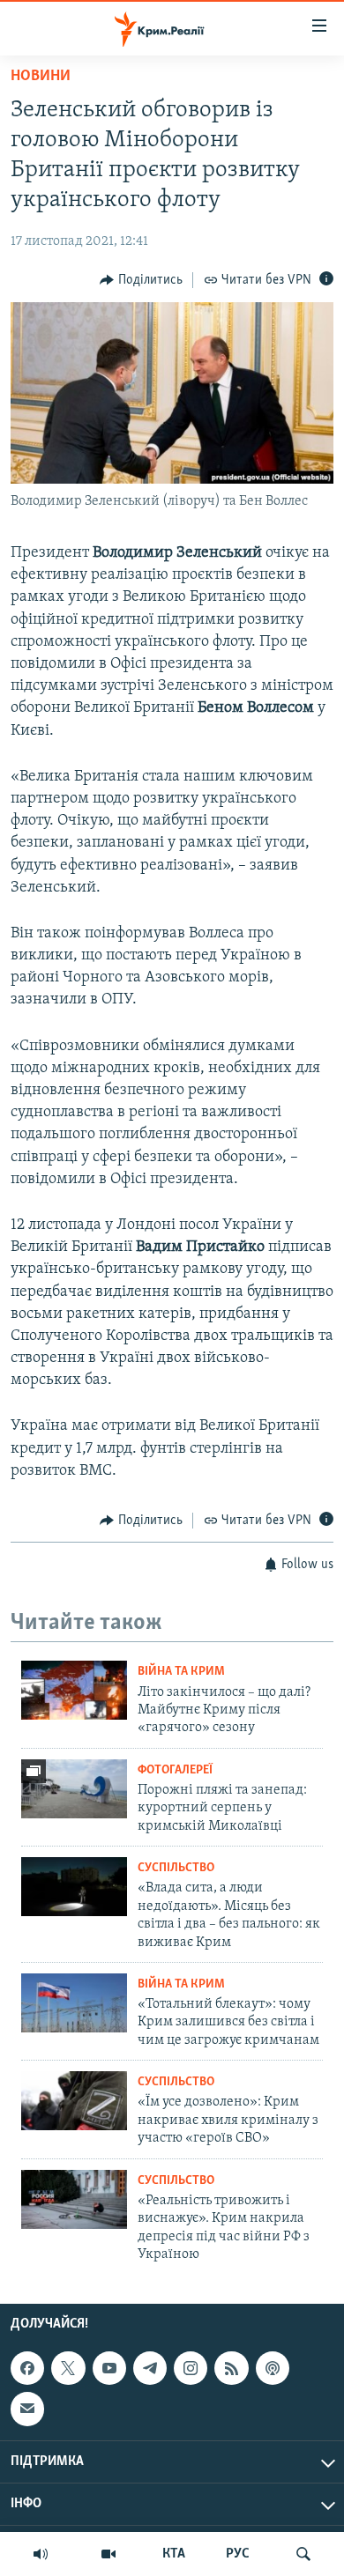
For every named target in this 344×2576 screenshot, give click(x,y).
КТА (174, 2554)
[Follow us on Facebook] (27, 2368)
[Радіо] (41, 2554)
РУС (238, 2554)
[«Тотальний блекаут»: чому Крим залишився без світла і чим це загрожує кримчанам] (74, 2003)
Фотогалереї (175, 1770)
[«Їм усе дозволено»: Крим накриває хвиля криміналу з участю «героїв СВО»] (74, 2101)
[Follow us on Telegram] (150, 2368)
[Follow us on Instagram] (191, 2368)
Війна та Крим (181, 1672)
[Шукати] (303, 2554)
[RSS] (231, 2368)
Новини (41, 77)
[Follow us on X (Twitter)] (68, 2368)
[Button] (141, 280)
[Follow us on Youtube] (109, 2368)
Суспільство (176, 1868)
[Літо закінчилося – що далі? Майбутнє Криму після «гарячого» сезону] (74, 1690)
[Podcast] (273, 2368)
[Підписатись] (27, 2409)
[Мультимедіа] (108, 2554)
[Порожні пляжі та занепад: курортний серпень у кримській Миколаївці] (74, 1789)
